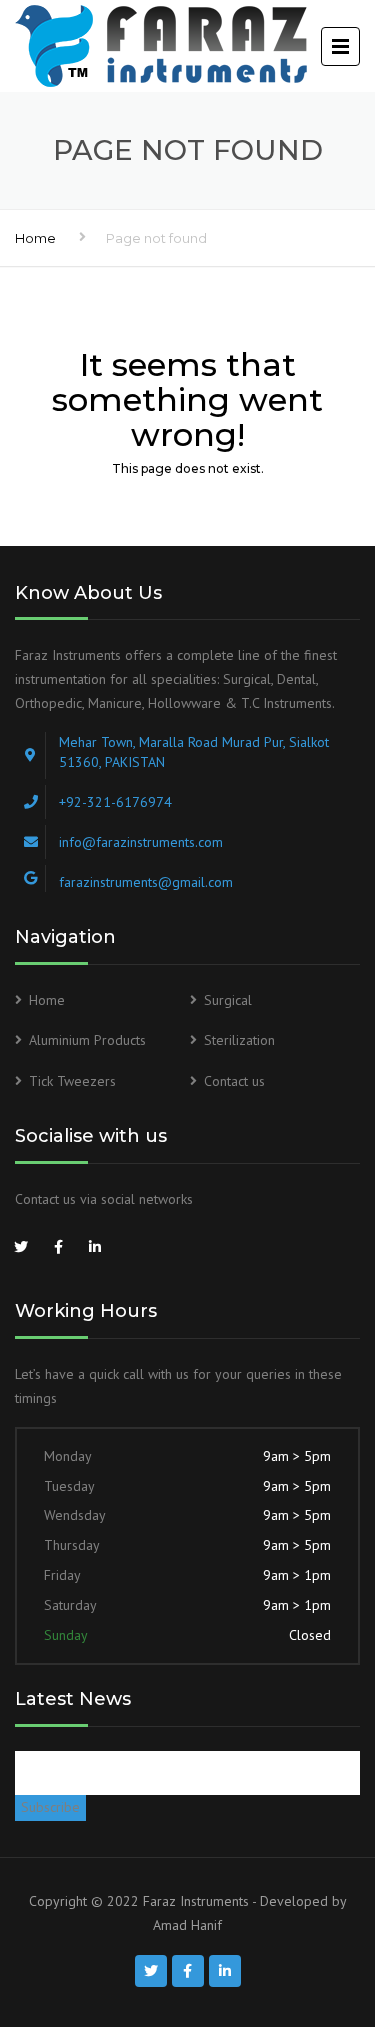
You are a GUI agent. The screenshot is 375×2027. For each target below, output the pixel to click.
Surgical (228, 1000)
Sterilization (239, 1040)
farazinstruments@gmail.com (146, 882)
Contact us (234, 1081)
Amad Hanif (187, 1925)
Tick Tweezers (72, 1081)
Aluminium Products (87, 1040)
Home (35, 238)
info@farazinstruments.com (141, 842)
